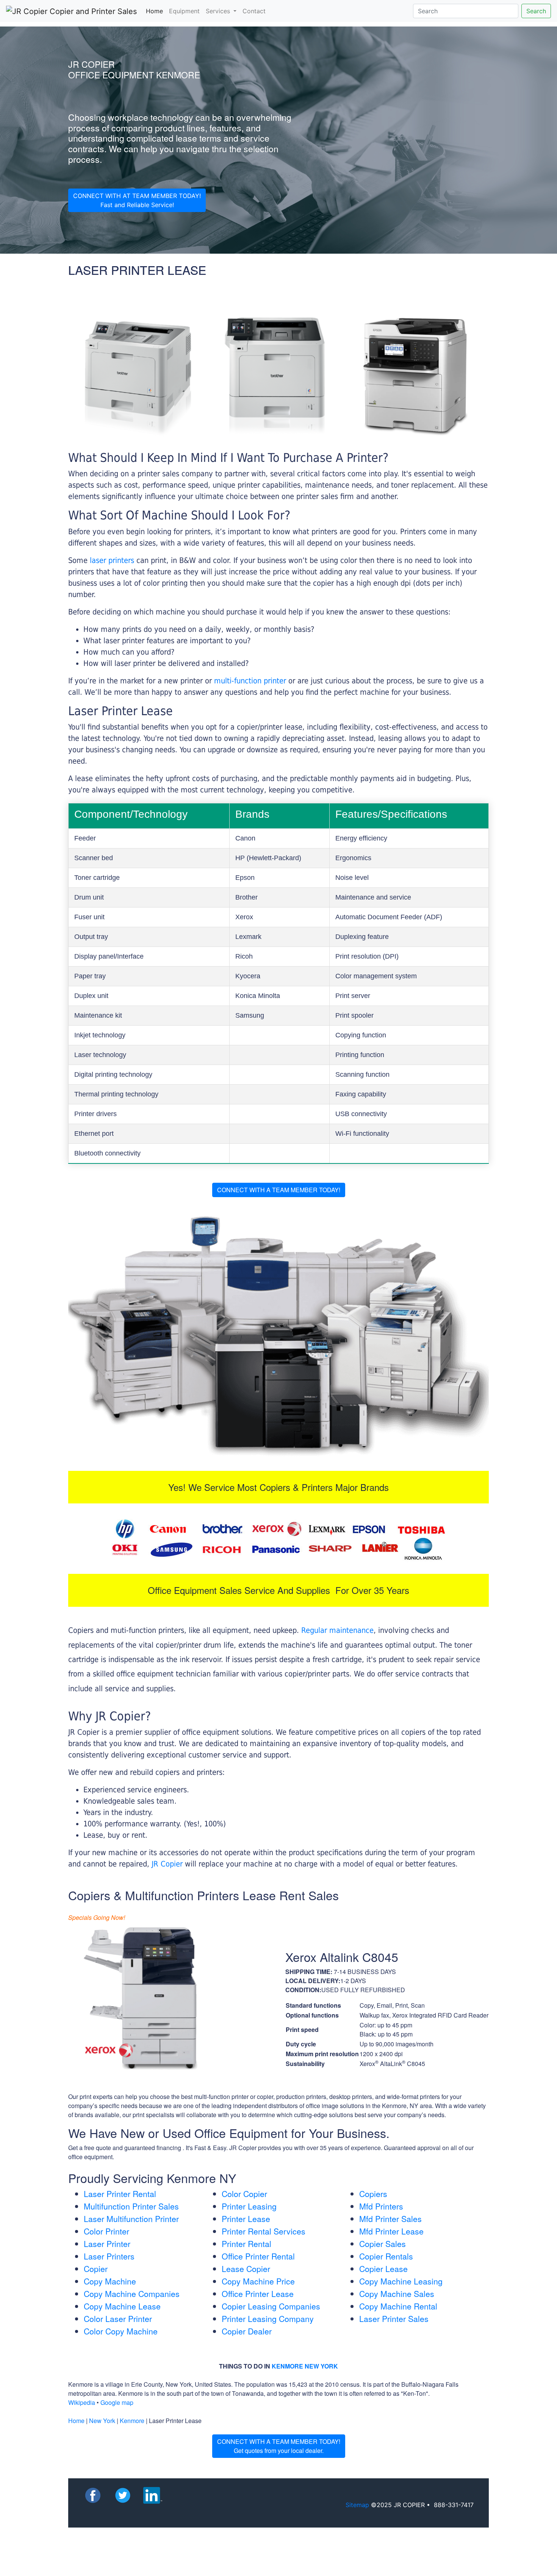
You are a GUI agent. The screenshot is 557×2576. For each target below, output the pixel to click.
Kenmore (132, 2421)
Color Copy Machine (121, 2331)
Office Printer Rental (258, 2256)
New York (102, 2421)
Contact (254, 11)
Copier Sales (383, 2244)
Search (536, 11)
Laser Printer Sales (394, 2319)
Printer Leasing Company (268, 2319)
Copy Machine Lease (122, 2306)
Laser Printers (109, 2256)
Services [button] (219, 11)
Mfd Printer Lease (391, 2231)
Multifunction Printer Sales (131, 2206)
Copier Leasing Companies (271, 2306)
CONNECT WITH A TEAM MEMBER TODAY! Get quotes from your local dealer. (279, 2446)
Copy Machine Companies (132, 2294)
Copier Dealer (247, 2331)
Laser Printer (107, 2244)
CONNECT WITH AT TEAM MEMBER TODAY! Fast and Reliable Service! (137, 200)
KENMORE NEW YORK (305, 2366)
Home (156, 11)
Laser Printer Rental (120, 2194)
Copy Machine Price (258, 2281)
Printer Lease (246, 2219)
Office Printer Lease (258, 2294)
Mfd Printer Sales (390, 2219)
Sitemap (357, 2505)
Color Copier (244, 2194)
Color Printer (106, 2231)
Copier (96, 2269)
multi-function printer (250, 681)
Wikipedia (82, 2402)
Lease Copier (246, 2269)
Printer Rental (246, 2244)
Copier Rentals (386, 2256)
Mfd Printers (381, 2206)
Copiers (373, 2194)
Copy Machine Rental (398, 2306)
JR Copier (167, 1864)
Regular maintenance (337, 1630)
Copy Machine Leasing (401, 2281)
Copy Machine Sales (397, 2294)
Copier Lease (383, 2269)
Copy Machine (110, 2281)
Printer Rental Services (264, 2231)
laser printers (113, 560)
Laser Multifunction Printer (131, 2219)
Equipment (184, 11)
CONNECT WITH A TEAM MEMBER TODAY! (279, 1190)
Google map (117, 2402)
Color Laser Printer (118, 2319)
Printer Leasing (249, 2206)
